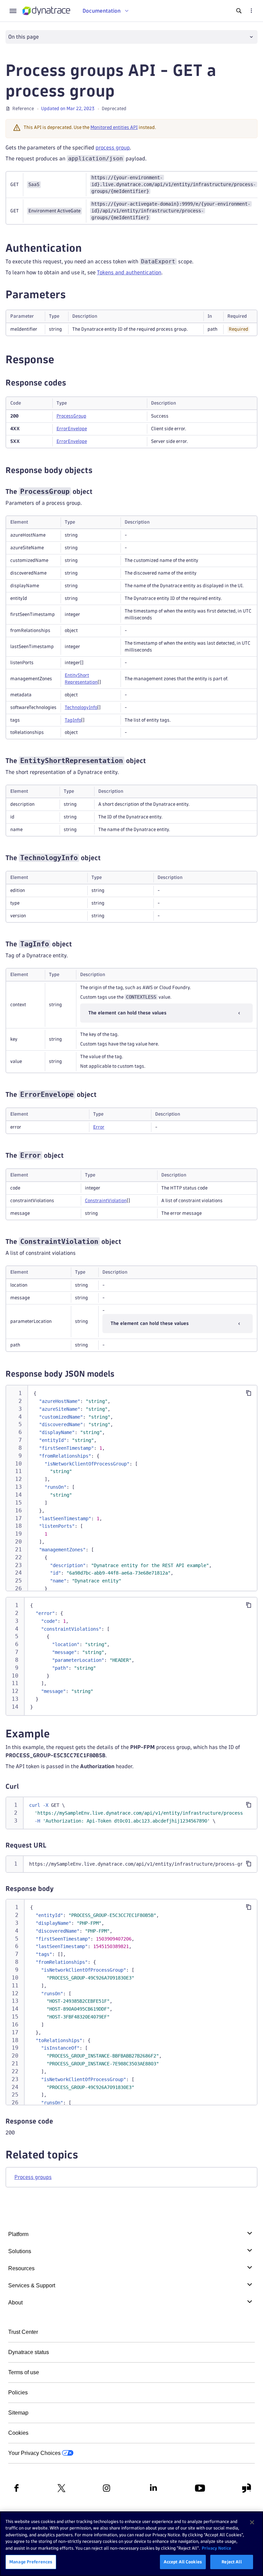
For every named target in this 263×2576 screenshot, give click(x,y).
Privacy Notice (216, 2548)
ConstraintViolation (106, 1201)
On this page (23, 37)
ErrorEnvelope (72, 429)
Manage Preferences (31, 2562)
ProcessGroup (71, 416)
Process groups (33, 2177)
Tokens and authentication (129, 272)
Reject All (231, 2562)
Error (99, 1127)
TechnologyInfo (81, 707)
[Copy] (249, 1393)
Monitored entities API (114, 127)
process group (113, 148)
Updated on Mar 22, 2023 (68, 109)
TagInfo (73, 720)
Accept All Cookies (183, 2562)
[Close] (252, 2522)
